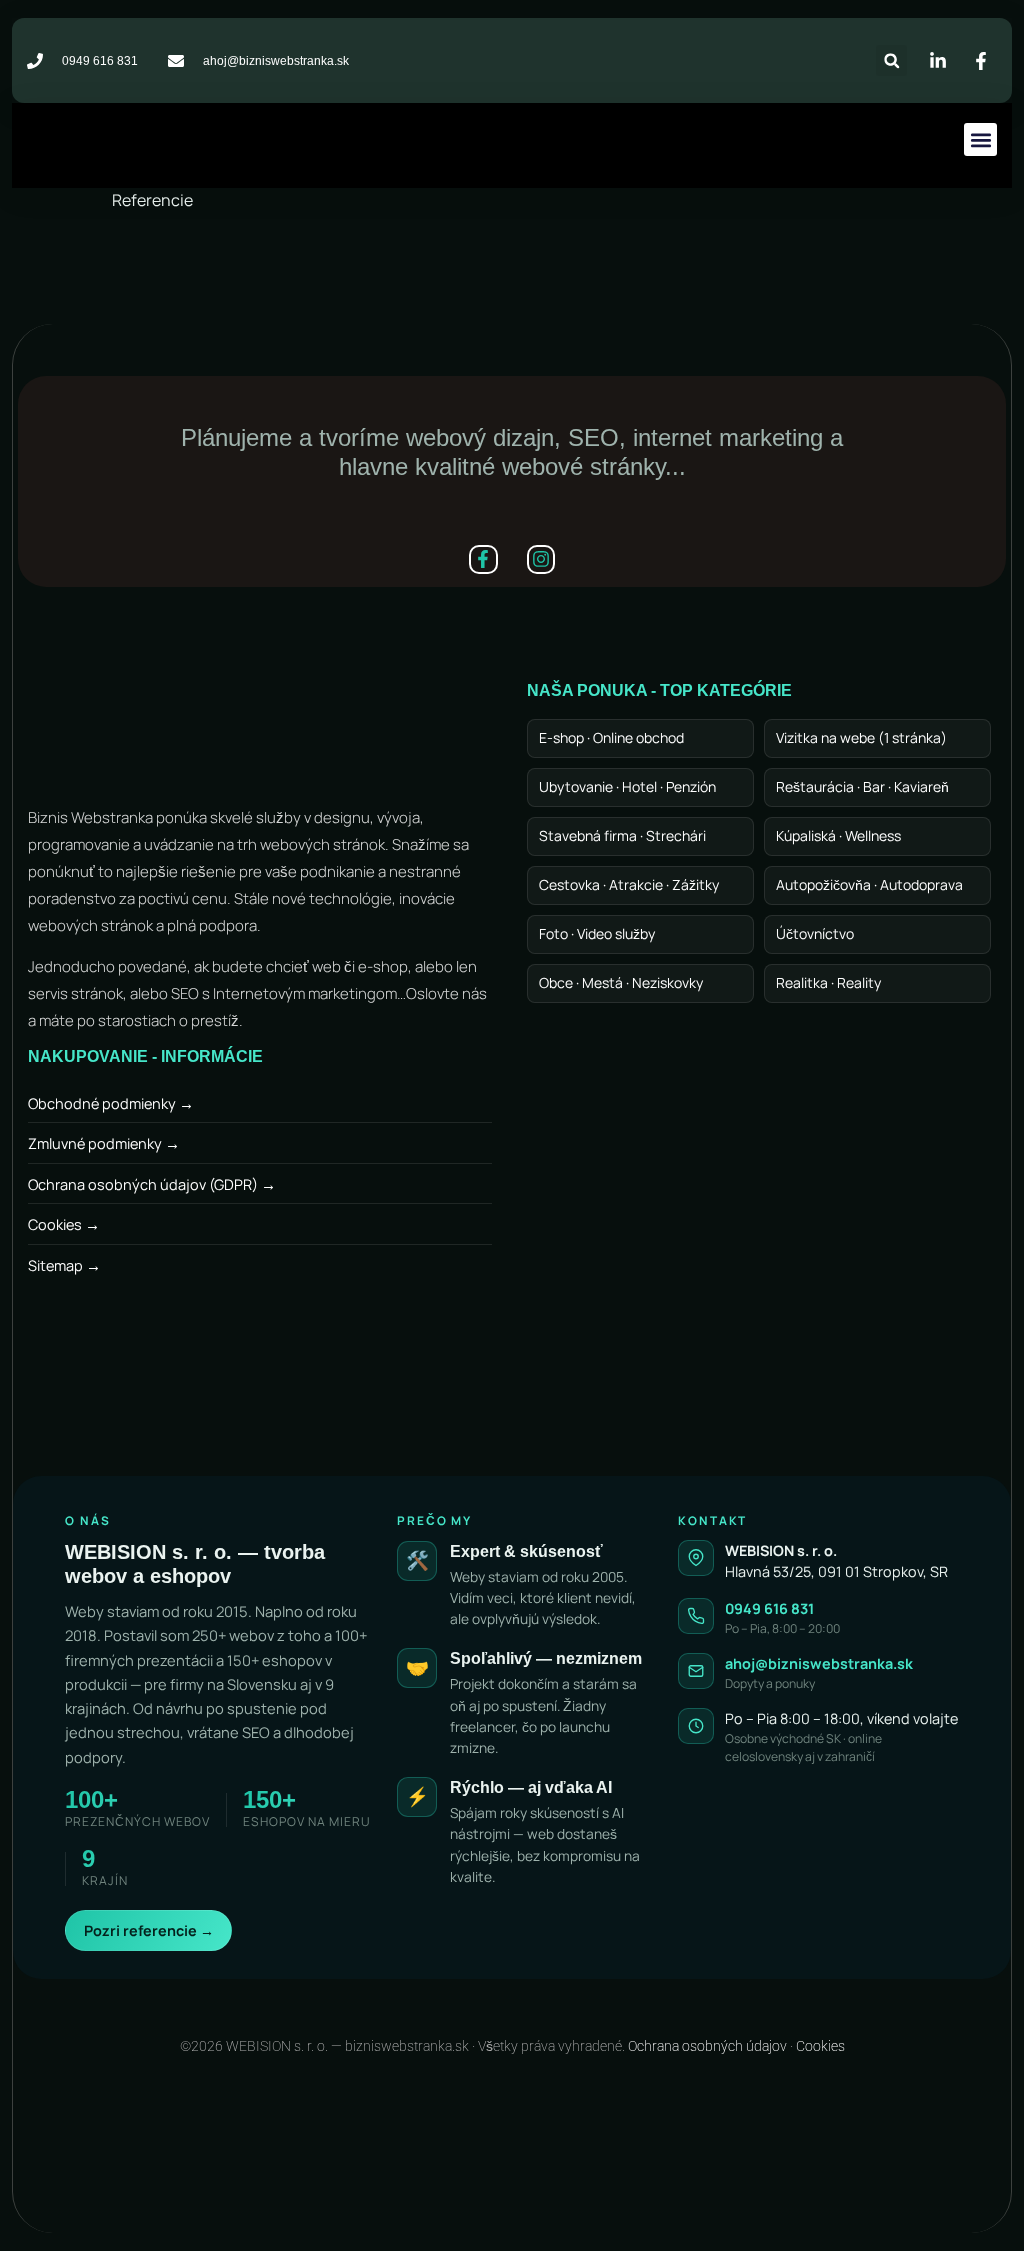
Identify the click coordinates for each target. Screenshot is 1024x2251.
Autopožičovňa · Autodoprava (869, 884)
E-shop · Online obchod (611, 737)
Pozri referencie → (149, 1930)
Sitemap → (64, 1265)
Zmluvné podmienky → (104, 1143)
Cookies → (64, 1224)
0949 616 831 (769, 1608)
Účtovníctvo (815, 933)
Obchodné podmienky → (111, 1103)
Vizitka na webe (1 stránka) (861, 737)
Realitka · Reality (828, 982)
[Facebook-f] (483, 559)
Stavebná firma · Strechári (622, 835)
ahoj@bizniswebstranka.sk (819, 1663)
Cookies (820, 2046)
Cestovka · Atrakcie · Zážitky (629, 884)
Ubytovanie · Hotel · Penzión (627, 786)
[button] (891, 60)
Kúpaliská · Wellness (838, 835)
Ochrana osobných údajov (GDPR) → (152, 1184)
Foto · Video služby (597, 933)
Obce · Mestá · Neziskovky (621, 982)
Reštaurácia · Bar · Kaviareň (862, 786)
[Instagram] (541, 559)
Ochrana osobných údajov (707, 2046)
